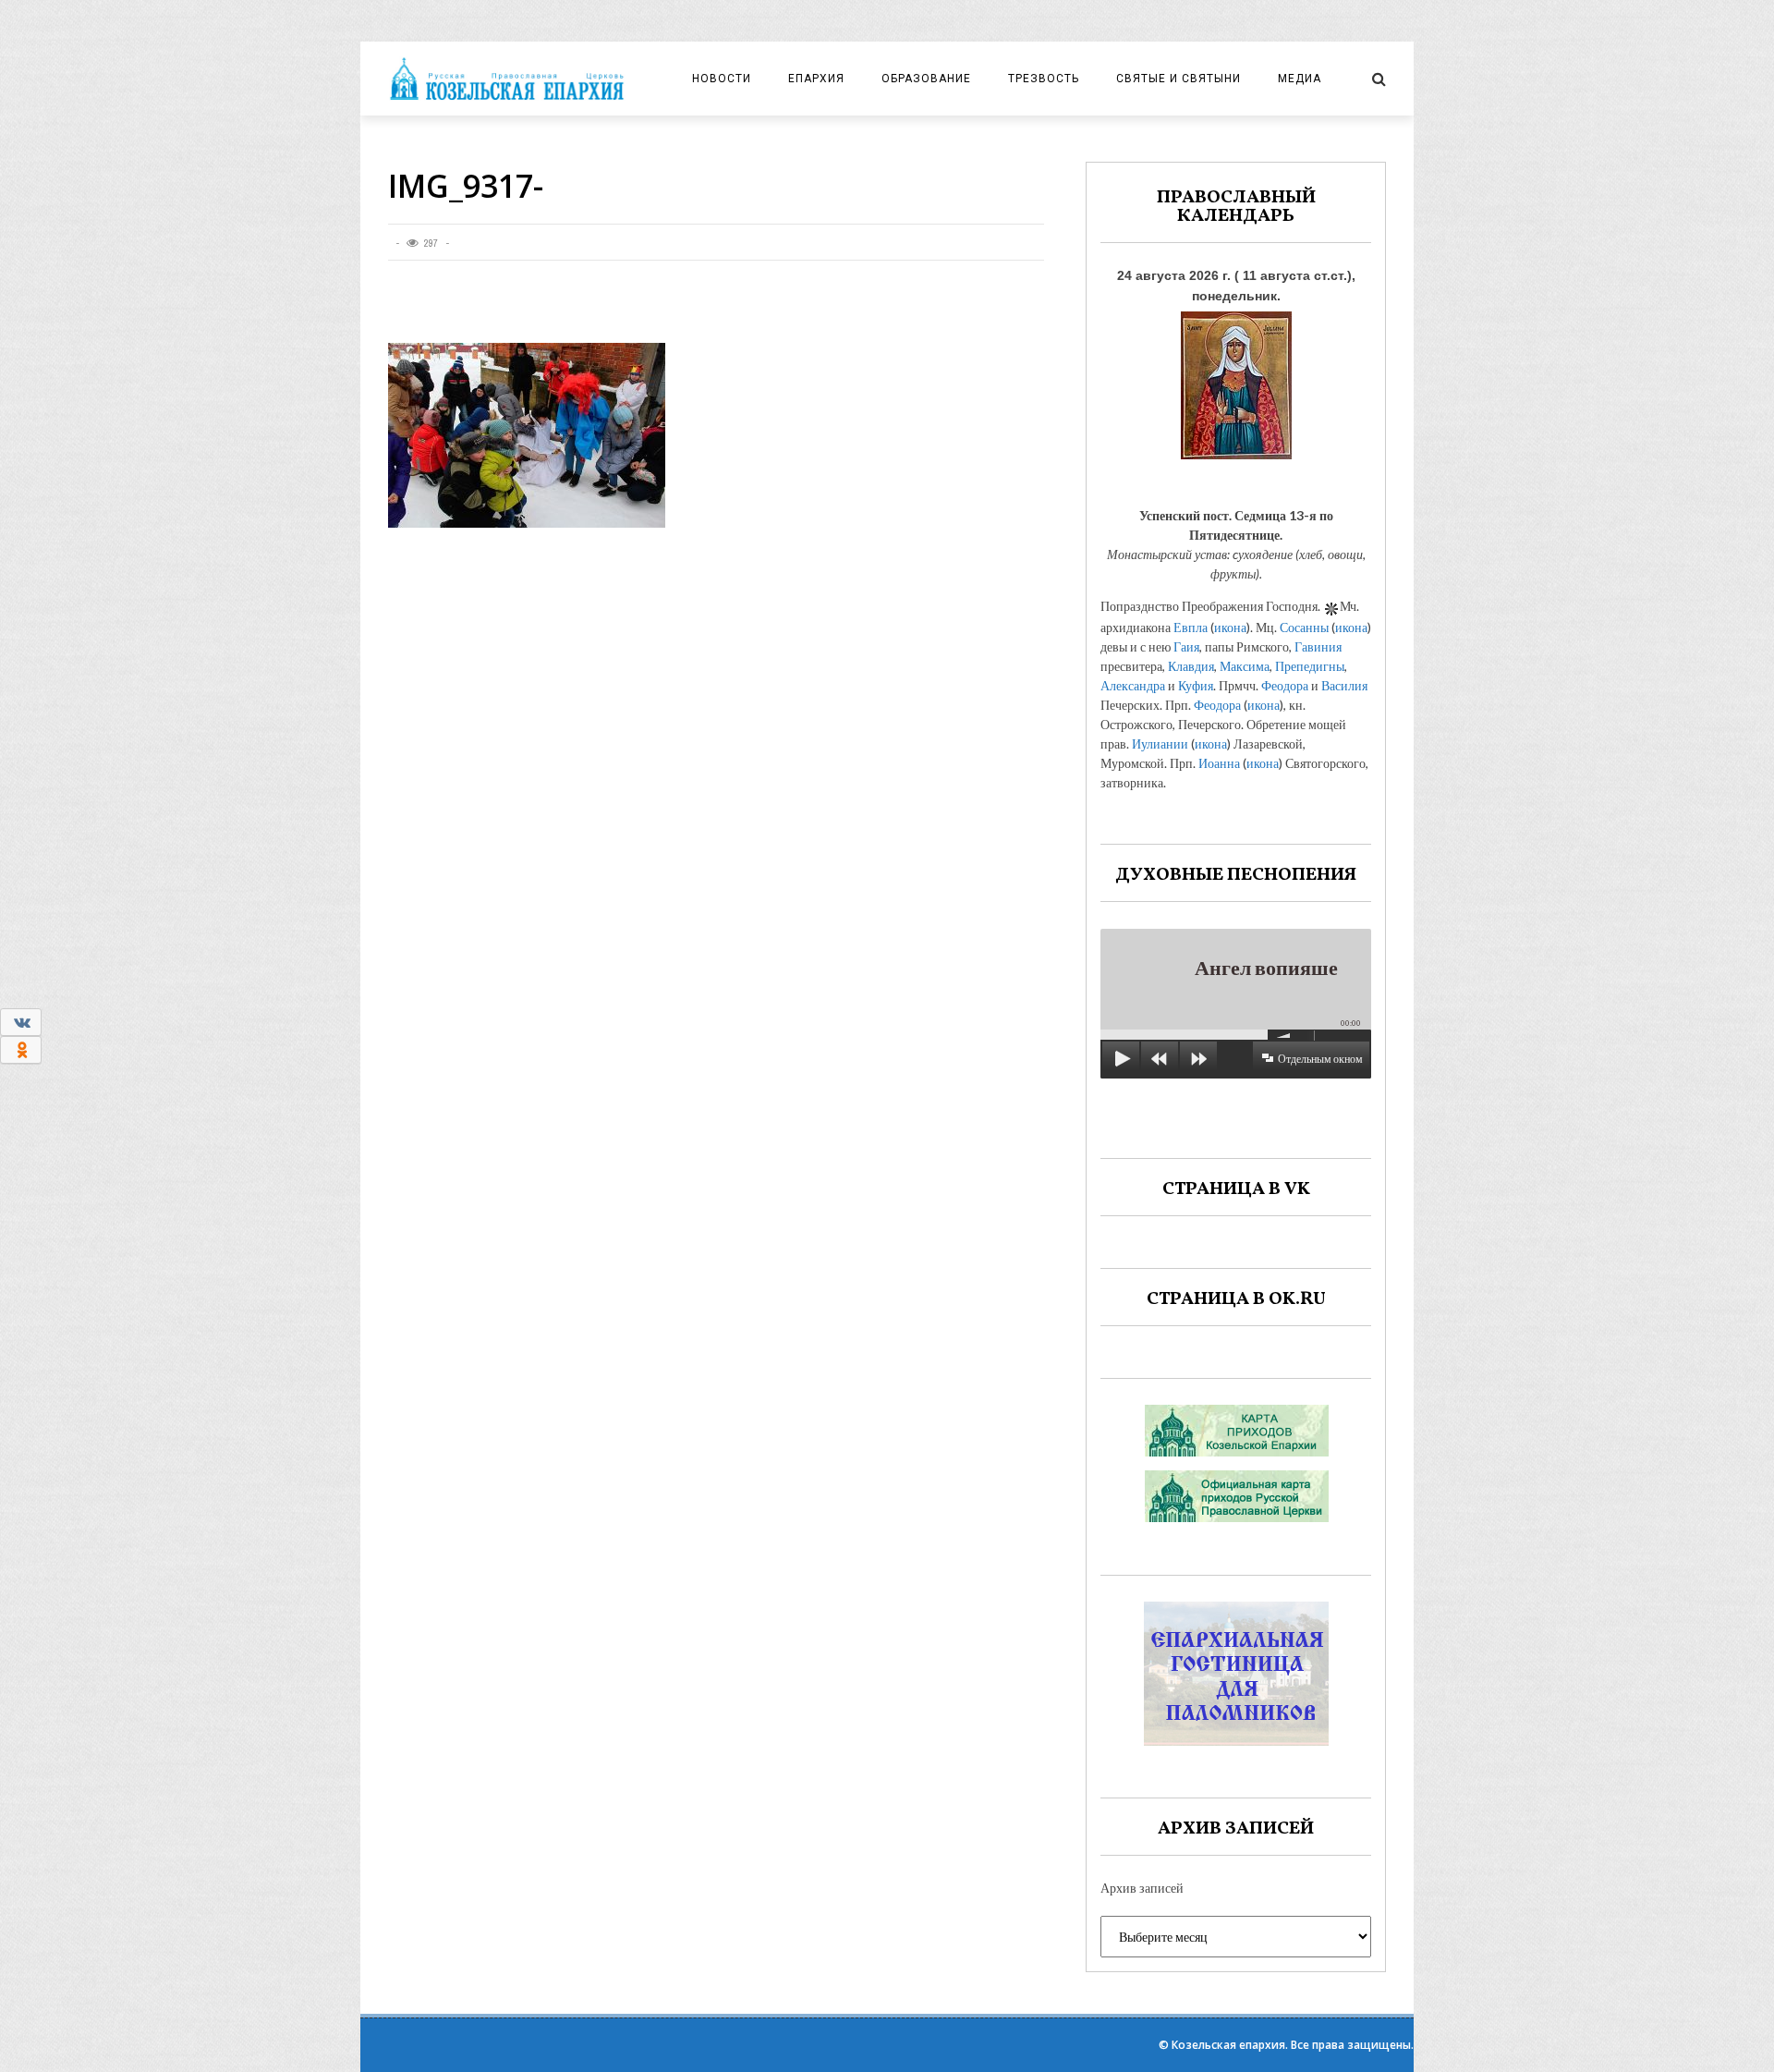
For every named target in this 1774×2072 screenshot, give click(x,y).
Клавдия (1191, 666)
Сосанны (1304, 627)
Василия (1344, 685)
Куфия (1196, 685)
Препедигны (1310, 666)
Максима (1245, 666)
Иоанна (1219, 763)
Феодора (1285, 685)
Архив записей (1142, 1888)
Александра (1133, 685)
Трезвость (1044, 79)
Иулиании (1160, 743)
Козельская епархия (1228, 2045)
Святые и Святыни (1179, 79)
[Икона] (1236, 380)
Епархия (816, 79)
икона (1230, 627)
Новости (722, 79)
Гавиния (1318, 646)
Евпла (1191, 627)
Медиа (1300, 79)
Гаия (1186, 646)
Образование (926, 79)
